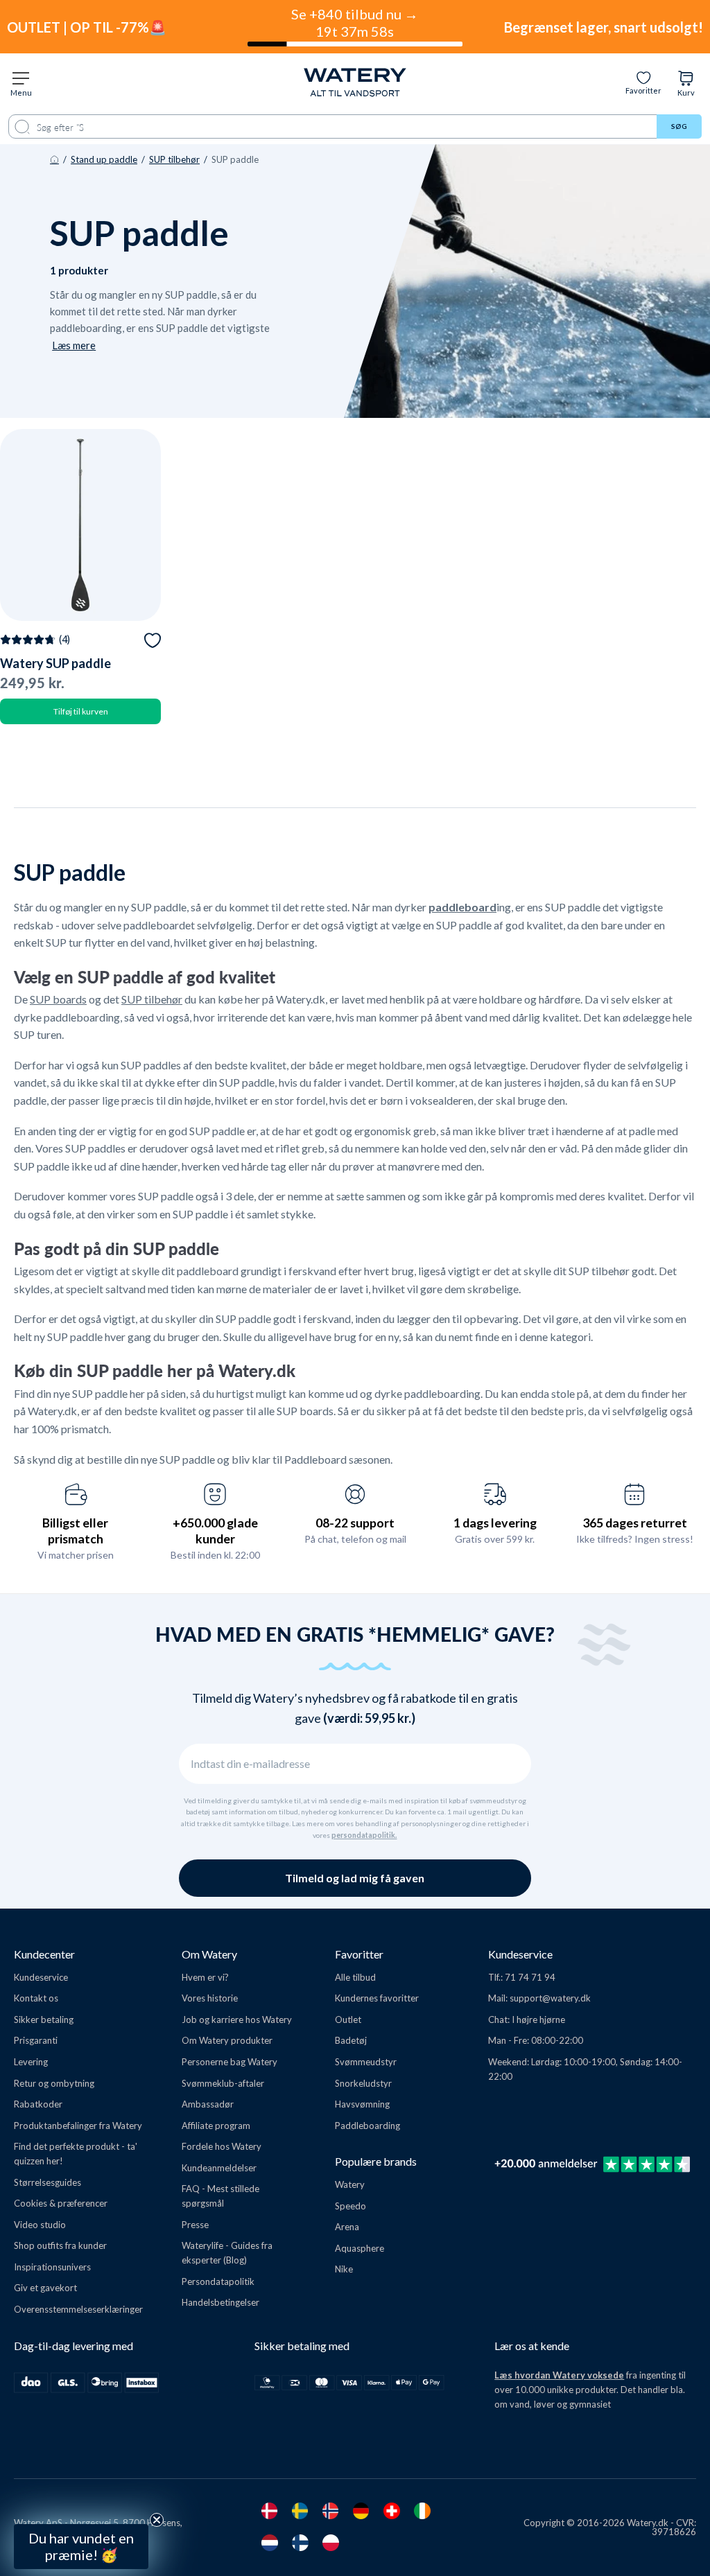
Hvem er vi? (205, 1977)
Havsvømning (362, 2104)
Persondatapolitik (218, 2281)
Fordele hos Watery (222, 2146)
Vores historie (210, 1998)
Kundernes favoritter (377, 1998)
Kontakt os (36, 1998)
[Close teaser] (157, 2520)
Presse (195, 2225)
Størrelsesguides (47, 2182)
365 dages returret (635, 1523)
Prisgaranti (36, 2040)
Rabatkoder (38, 2104)
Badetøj (351, 2040)
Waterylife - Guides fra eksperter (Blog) (227, 2253)
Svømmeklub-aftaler (223, 2083)
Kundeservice (41, 1977)
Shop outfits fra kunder (60, 2245)
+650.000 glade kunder (215, 1531)
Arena (347, 2227)
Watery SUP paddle (55, 663)
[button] (81, 2547)
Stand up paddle (104, 159)
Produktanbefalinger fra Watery (78, 2126)
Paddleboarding (367, 2126)
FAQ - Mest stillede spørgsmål (220, 2196)
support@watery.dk (550, 1998)
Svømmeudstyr (366, 2062)
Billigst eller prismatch (75, 1531)
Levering (31, 2062)
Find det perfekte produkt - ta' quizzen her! (76, 2154)
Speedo (350, 2206)
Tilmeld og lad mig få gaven (355, 1878)
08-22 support (355, 1523)
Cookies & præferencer (61, 2203)
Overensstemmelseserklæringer (78, 2309)
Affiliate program (216, 2126)
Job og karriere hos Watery (237, 2019)
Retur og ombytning (54, 2083)
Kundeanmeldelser (219, 2168)
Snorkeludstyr (363, 2083)
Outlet (348, 2019)
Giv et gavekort (45, 2288)
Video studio (40, 2225)
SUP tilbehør (174, 159)
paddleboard (462, 907)
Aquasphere (360, 2248)
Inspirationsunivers (52, 2267)
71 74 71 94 (530, 1977)
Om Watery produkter (227, 2040)
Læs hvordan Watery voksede (559, 2375)
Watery (350, 2184)
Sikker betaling (44, 2019)
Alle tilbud (355, 1977)
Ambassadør (208, 2104)
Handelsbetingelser (220, 2302)
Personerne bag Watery (230, 2062)
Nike (344, 2269)
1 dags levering (495, 1523)
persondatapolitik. (364, 1835)
